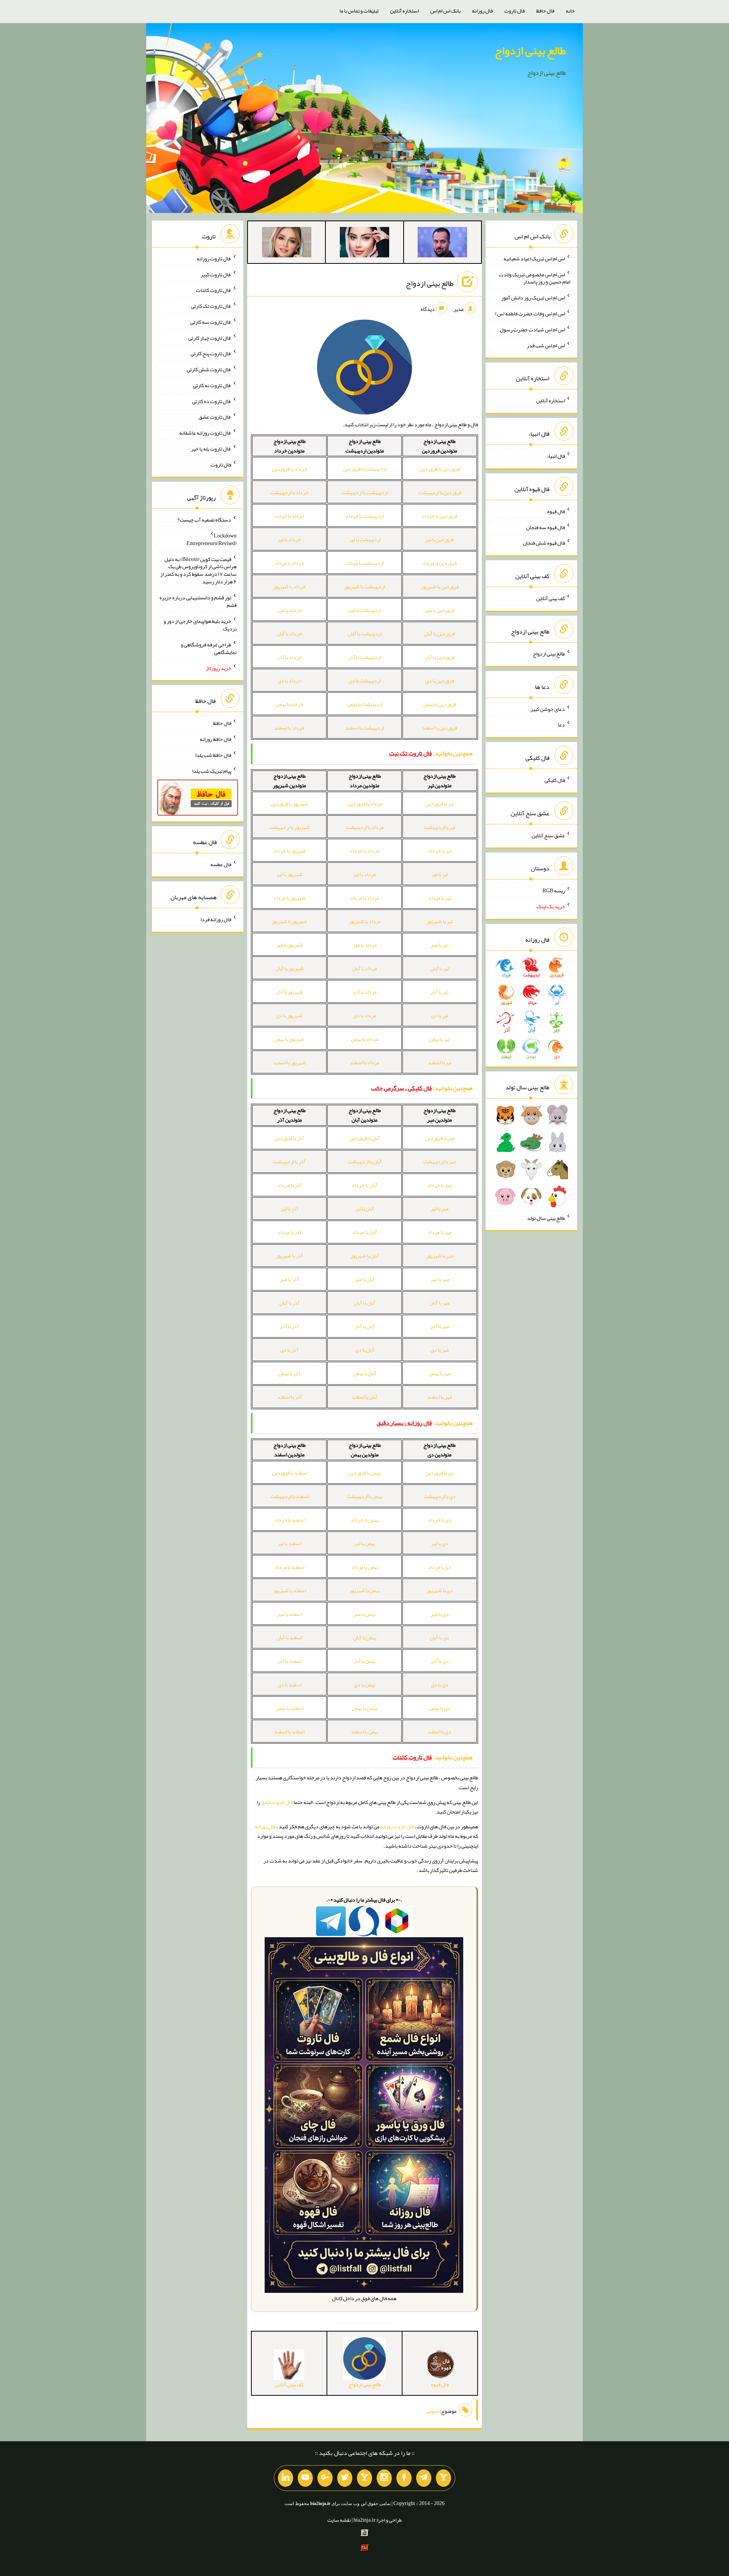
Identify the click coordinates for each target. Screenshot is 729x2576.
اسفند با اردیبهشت (290, 1496)
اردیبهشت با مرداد (365, 563)
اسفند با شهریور (290, 1590)
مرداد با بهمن (365, 1039)
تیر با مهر (439, 945)
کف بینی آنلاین (551, 598)
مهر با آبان (439, 1303)
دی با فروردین (440, 1473)
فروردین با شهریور (440, 586)
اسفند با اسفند (289, 1732)
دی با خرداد (439, 1520)
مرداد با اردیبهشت (365, 827)
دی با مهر (440, 1614)
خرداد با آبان (289, 633)
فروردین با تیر (439, 539)
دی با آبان (439, 1637)
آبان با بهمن (365, 1373)
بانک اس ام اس (445, 11)
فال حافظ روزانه (215, 739)
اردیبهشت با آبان (365, 633)
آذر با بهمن (289, 1373)
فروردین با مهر (440, 610)
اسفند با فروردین (290, 1473)
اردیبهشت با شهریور (364, 586)
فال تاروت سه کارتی (211, 322)
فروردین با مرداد (439, 563)
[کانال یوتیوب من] (305, 2478)
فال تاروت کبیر (216, 274)
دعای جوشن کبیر (548, 709)
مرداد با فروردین (365, 804)
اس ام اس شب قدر (546, 345)
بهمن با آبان (365, 1637)
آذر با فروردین (289, 1138)
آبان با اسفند (364, 1397)
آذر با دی (289, 1350)
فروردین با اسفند (439, 728)
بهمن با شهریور (364, 1590)
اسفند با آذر (290, 1661)
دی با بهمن (440, 1708)
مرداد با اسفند (364, 1062)
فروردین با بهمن (440, 704)
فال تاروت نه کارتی (212, 385)
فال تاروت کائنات (214, 290)
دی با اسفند (439, 1732)
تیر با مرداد (440, 898)
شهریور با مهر (289, 945)
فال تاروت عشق (277, 1802)
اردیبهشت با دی (364, 681)
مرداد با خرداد (364, 851)
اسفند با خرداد (289, 1520)
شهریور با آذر (289, 992)
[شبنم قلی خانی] (287, 244)
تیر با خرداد (440, 851)
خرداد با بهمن (290, 704)
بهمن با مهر (364, 1614)
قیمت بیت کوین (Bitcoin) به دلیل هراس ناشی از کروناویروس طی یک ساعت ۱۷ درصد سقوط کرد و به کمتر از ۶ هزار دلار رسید (198, 570)
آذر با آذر (289, 1326)
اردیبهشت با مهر (364, 610)
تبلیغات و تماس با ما (359, 11)
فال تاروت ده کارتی (212, 401)
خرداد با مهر (290, 610)
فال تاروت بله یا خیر (211, 449)
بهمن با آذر (364, 1661)
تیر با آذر (439, 992)
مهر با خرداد (439, 1185)
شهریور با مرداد (290, 898)
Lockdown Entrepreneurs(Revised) (211, 539)
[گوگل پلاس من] (325, 2478)
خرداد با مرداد (289, 563)
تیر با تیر (440, 874)
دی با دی (440, 1684)
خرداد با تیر (289, 539)
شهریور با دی (289, 1015)
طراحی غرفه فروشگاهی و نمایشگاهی (209, 648)
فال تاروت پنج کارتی (211, 353)
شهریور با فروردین (289, 804)
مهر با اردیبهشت (440, 1161)
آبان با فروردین (365, 1138)
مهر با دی (440, 1350)
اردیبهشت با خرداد (365, 516)
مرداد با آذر (365, 992)
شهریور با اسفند (290, 1062)
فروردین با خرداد (439, 516)
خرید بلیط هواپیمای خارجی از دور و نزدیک (200, 625)
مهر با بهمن (440, 1373)
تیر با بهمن (439, 1039)
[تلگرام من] (424, 2478)
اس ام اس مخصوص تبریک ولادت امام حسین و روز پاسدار (535, 278)
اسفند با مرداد (289, 1567)
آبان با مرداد (364, 1232)
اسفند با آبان (289, 1637)
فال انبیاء (556, 456)
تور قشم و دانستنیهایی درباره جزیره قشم (198, 601)
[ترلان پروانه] (364, 244)
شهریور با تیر (290, 874)
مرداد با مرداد (364, 898)
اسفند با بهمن (290, 1708)
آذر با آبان (290, 1303)
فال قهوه (556, 511)
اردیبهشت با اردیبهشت (364, 492)
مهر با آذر (440, 1326)
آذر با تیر (290, 1208)
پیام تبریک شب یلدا (212, 770)
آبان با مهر (365, 1279)
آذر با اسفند (290, 1397)
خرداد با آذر (290, 657)
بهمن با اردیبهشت (364, 1496)
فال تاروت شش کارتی (209, 369)
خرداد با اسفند (289, 728)
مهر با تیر (439, 1208)
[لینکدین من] (286, 2478)
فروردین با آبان (439, 633)
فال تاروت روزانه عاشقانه (205, 433)
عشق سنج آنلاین (548, 835)
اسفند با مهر (290, 1614)
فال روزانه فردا (216, 919)
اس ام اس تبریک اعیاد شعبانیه (534, 258)
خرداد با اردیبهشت (290, 492)
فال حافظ (545, 11)
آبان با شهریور (365, 1256)
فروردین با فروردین (440, 469)
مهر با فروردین (440, 1138)
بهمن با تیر (365, 1543)
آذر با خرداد (290, 1185)
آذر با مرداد (290, 1232)
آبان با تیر (364, 1208)
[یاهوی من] (443, 2478)
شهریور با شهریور (289, 921)
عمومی (433, 2411)
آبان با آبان (364, 1303)
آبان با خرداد (364, 1185)
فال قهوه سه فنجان (546, 527)
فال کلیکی (555, 780)
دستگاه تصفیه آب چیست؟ (204, 520)
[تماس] (364, 2478)
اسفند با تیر (289, 1543)
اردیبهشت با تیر (365, 539)
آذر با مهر (289, 1279)
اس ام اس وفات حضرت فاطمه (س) (530, 314)
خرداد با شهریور (290, 586)
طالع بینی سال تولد (546, 1218)
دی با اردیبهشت (440, 1496)
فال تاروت (514, 11)
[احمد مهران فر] (442, 244)
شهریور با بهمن (289, 1039)
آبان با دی (365, 1350)
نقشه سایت (339, 2520)
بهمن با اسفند (365, 1732)
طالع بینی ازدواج (530, 50)
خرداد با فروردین (290, 469)
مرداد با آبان (364, 968)
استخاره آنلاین (404, 11)
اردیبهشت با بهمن (364, 704)
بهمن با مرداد (365, 1567)
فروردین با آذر (440, 657)
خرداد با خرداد (289, 516)
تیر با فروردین (439, 804)
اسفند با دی (290, 1684)
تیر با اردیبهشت (439, 827)
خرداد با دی (290, 681)
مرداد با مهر (365, 945)
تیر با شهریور (439, 921)
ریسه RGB (554, 890)
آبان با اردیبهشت (365, 1161)
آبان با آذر (365, 1326)
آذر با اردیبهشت (289, 1161)
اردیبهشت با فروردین (364, 469)
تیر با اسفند (440, 1062)
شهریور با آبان (290, 968)
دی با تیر (439, 1543)
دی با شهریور (440, 1590)
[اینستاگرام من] (384, 2478)
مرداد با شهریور (365, 921)
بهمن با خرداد (365, 1520)
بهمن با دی (364, 1684)
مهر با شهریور (440, 1256)
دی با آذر (440, 1661)
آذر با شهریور (289, 1256)
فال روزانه (482, 11)
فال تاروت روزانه (397, 1826)
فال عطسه (221, 864)
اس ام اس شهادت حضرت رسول (532, 329)
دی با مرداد (439, 1567)
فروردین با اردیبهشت (440, 492)
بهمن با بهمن (364, 1708)
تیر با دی (439, 1015)
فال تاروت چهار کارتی (210, 337)
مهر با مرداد (439, 1232)
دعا (561, 725)
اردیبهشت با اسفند (365, 728)
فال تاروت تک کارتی (211, 306)
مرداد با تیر (364, 874)
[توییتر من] (345, 2478)
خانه (570, 11)
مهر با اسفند (439, 1397)
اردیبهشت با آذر (364, 657)
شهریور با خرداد (290, 851)
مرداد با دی (365, 1015)
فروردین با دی (440, 681)
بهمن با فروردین (364, 1473)
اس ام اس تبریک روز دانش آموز (533, 298)
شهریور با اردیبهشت (289, 827)
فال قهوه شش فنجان (544, 543)
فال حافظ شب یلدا (213, 755)
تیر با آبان (440, 968)
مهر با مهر (440, 1279)
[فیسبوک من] (404, 2478)
